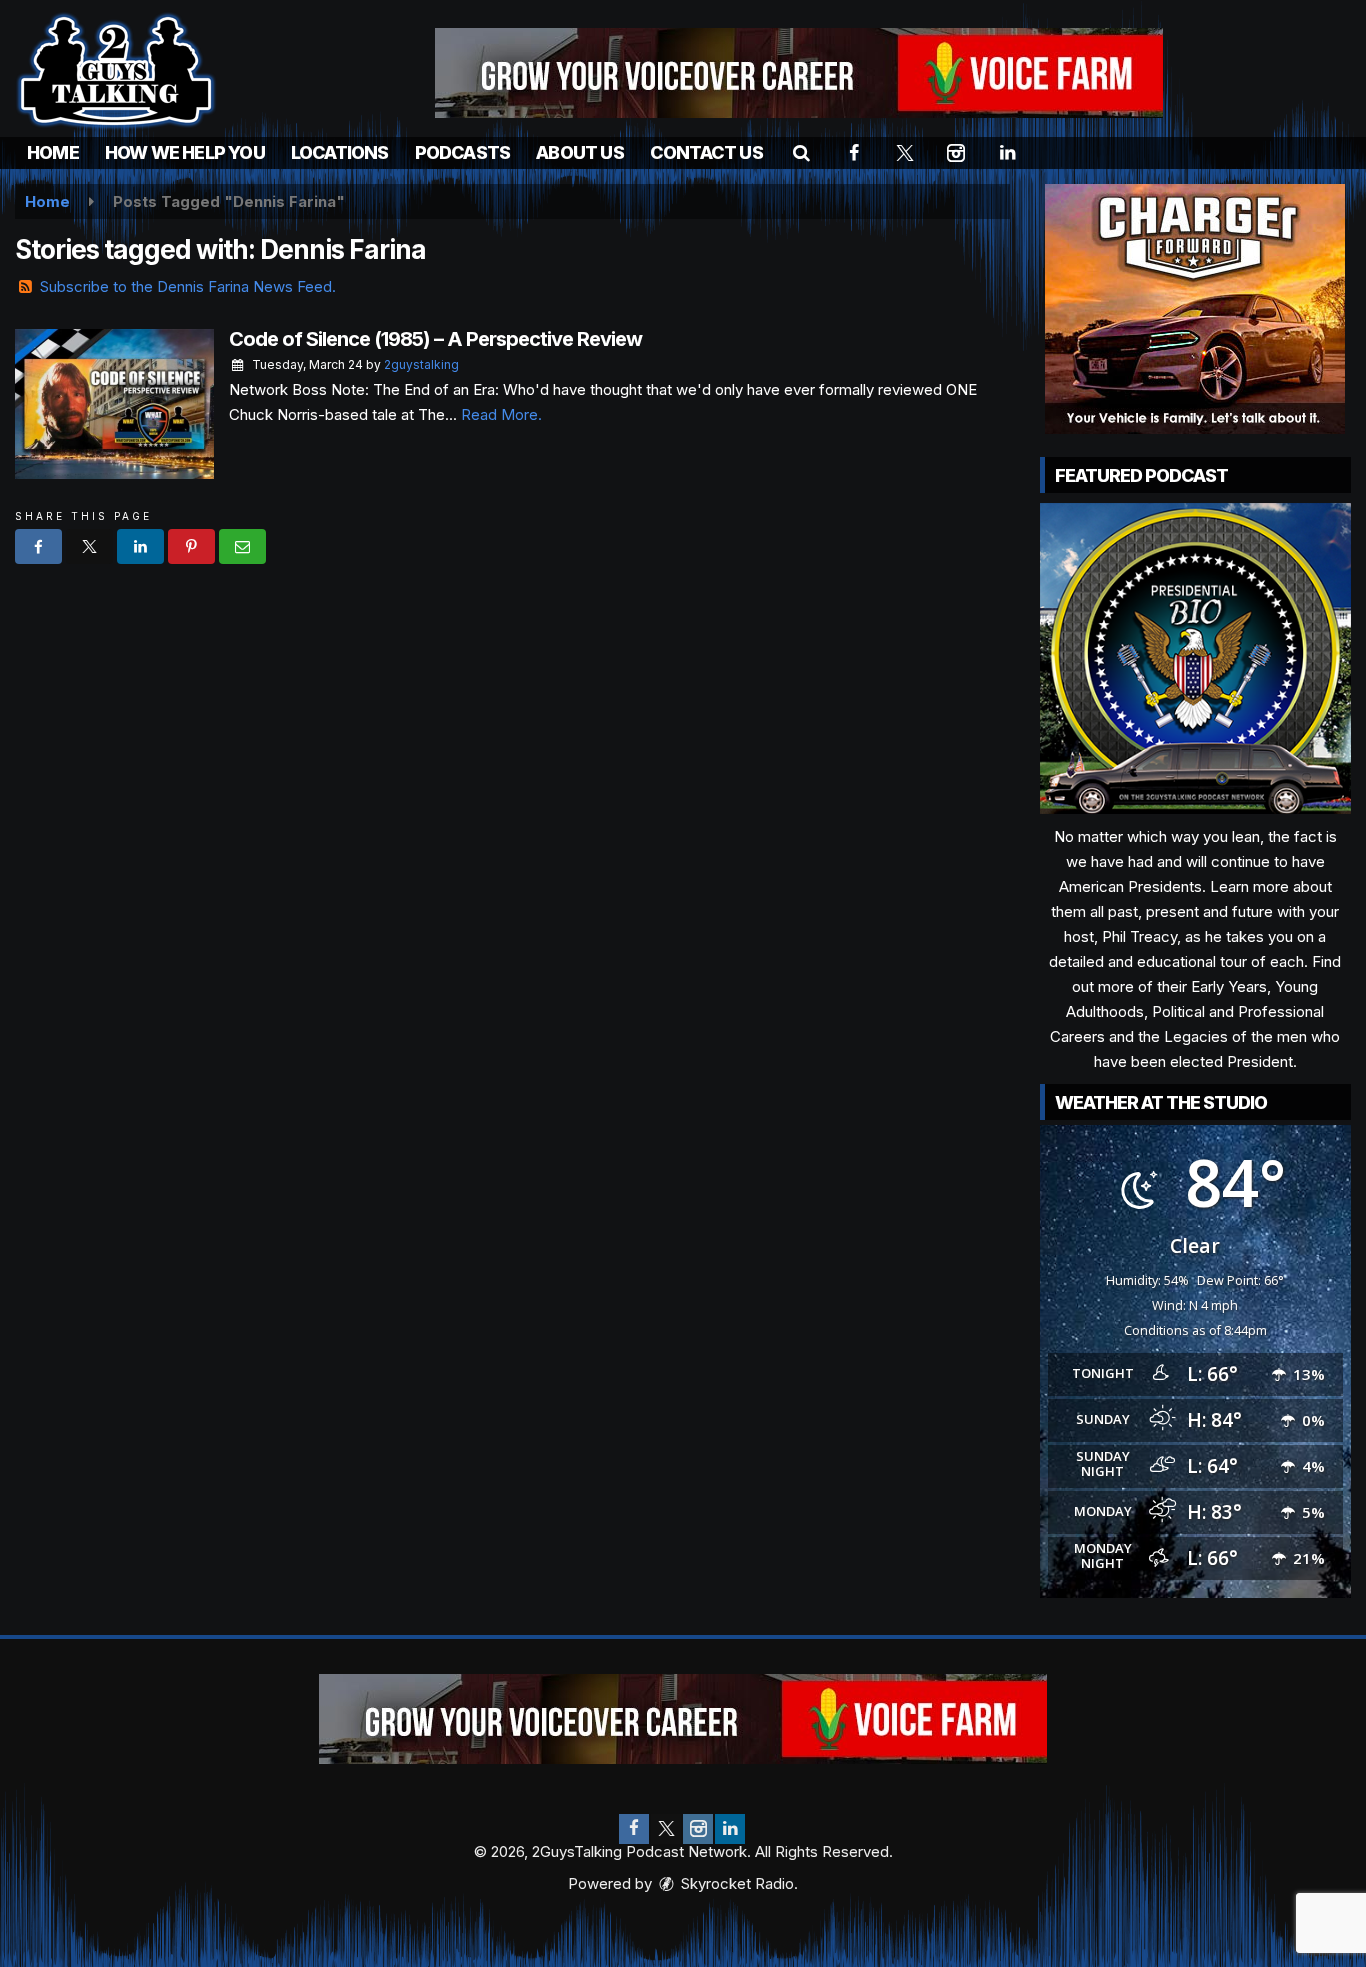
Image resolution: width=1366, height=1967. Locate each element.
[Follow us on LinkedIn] (730, 1829)
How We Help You (185, 152)
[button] (801, 152)
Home (53, 152)
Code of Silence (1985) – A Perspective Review (435, 339)
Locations (340, 152)
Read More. (501, 414)
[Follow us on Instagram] (698, 1829)
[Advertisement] (799, 73)
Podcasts (463, 152)
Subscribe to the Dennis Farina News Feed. (188, 286)
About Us (580, 152)
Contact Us (706, 152)
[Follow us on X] (666, 1829)
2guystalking (421, 364)
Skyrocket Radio (735, 1883)
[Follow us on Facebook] (634, 1829)
